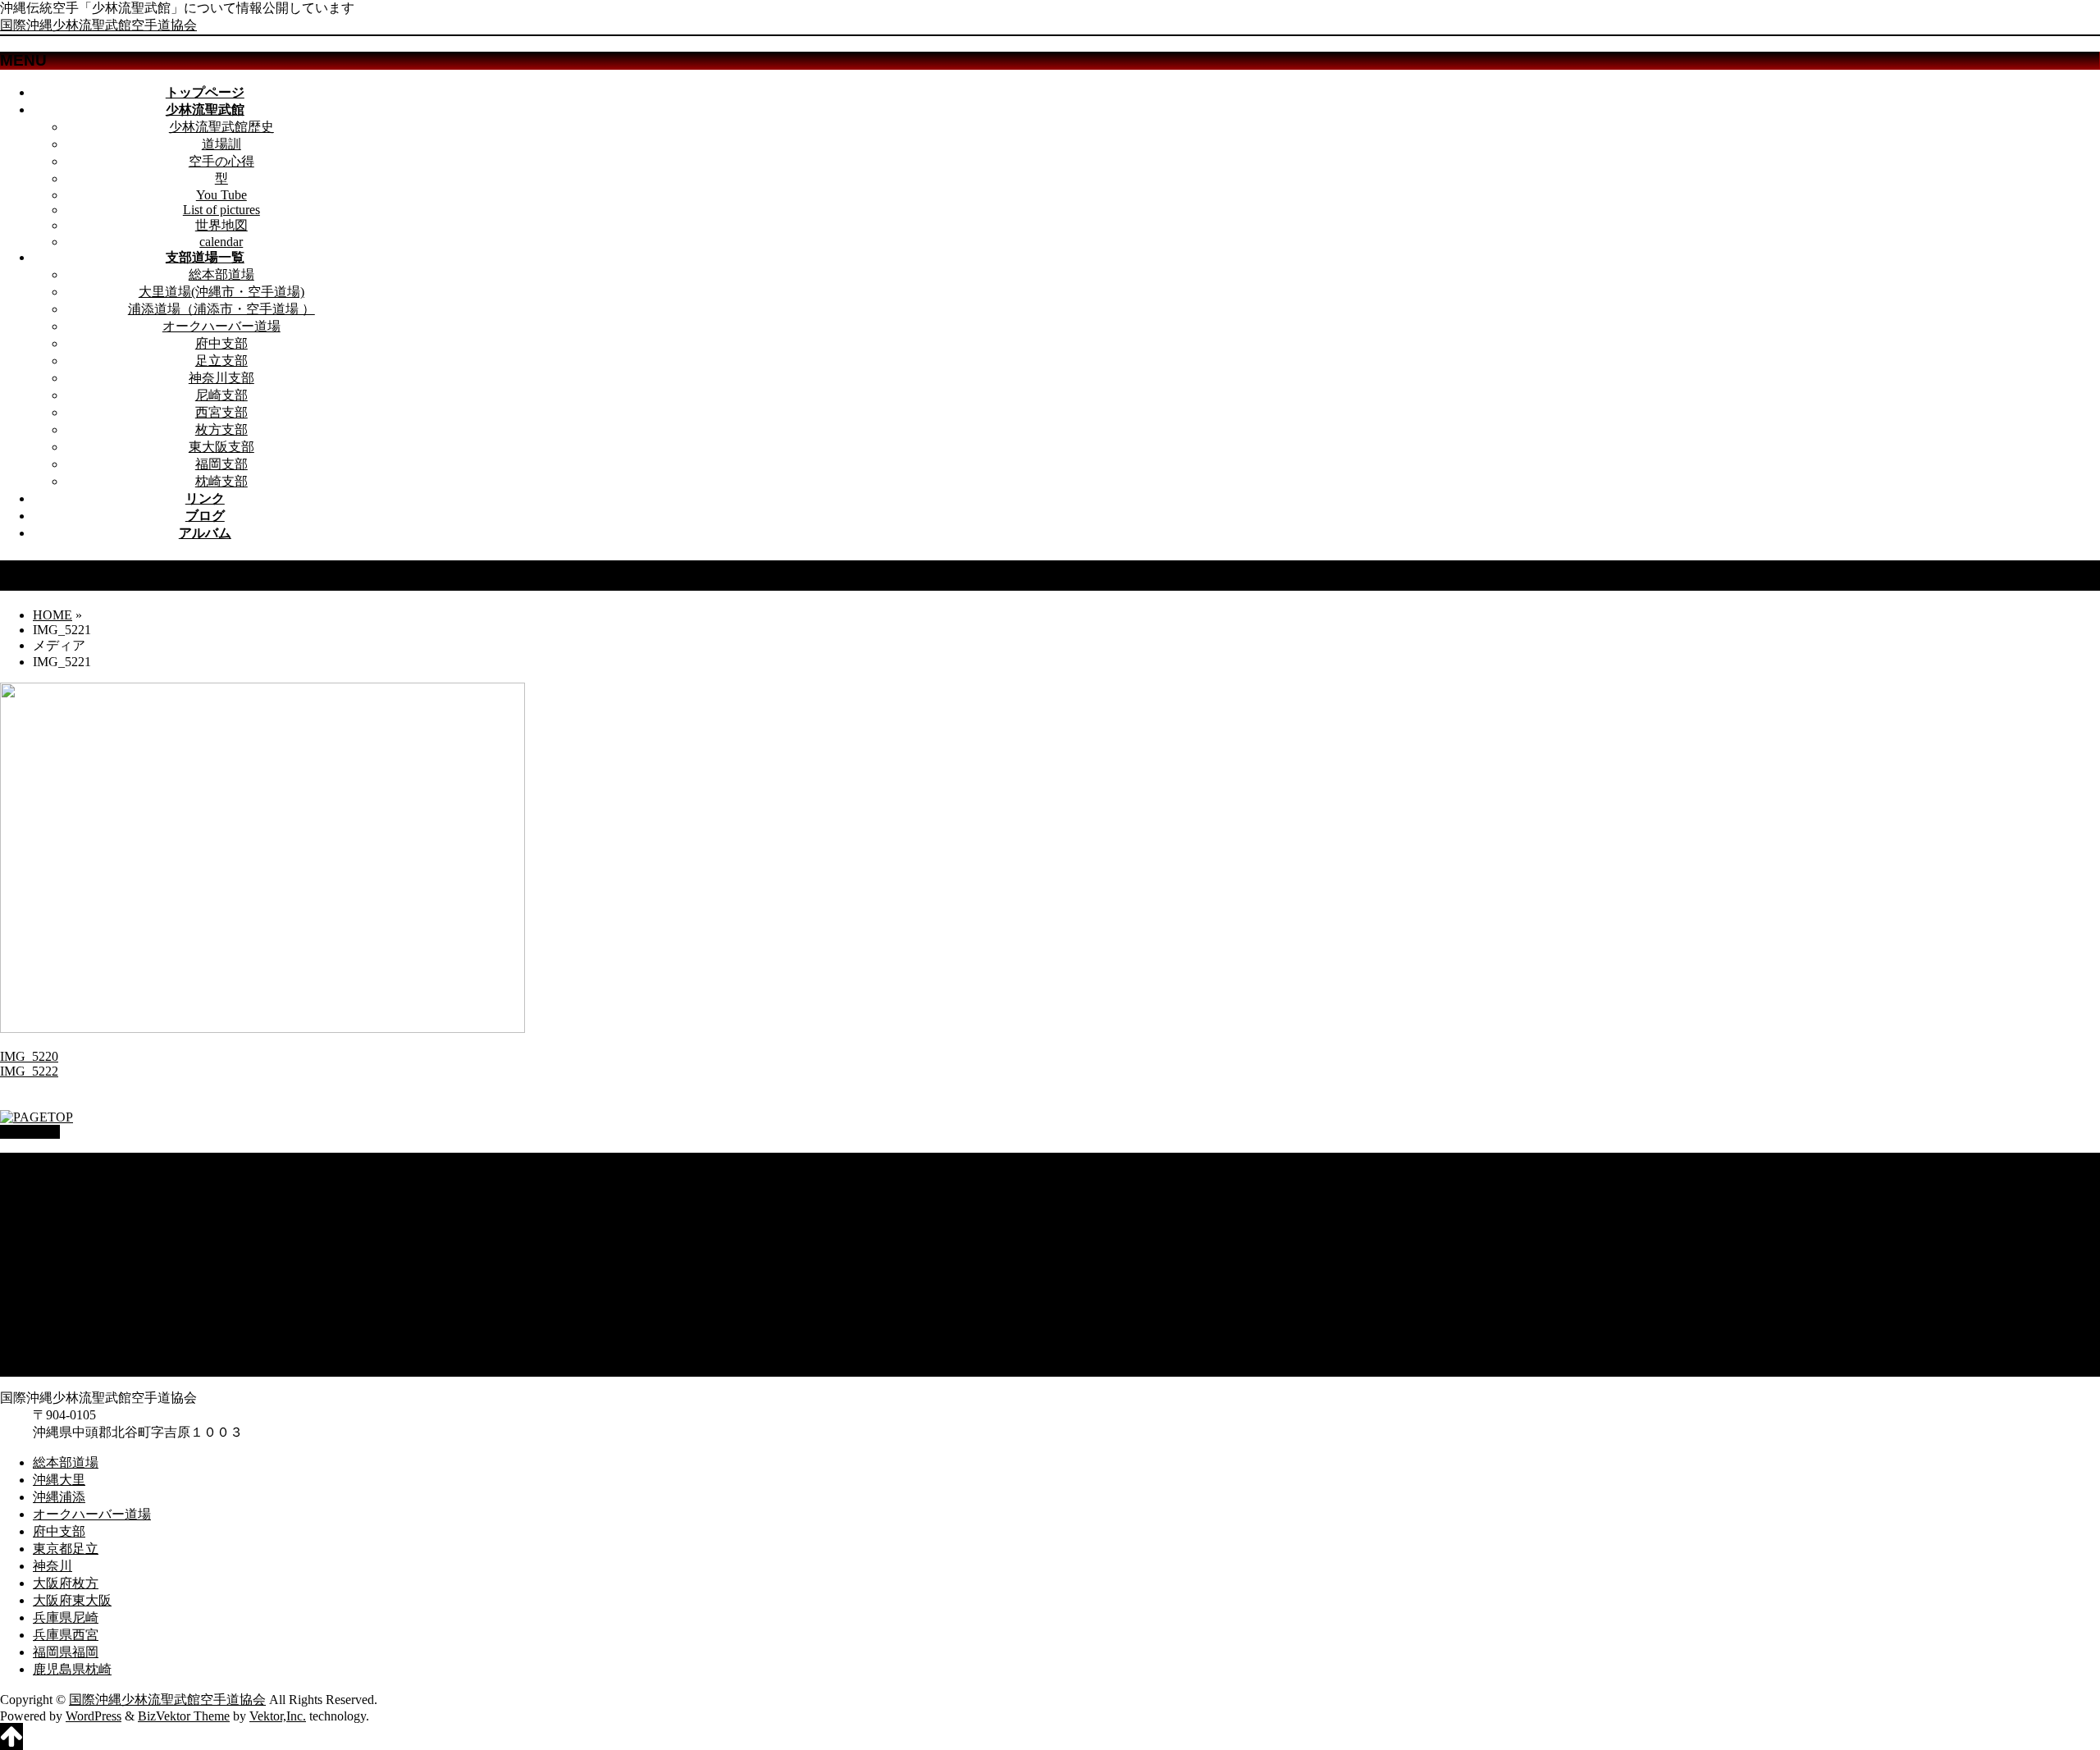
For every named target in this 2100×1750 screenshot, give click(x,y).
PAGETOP (30, 1132)
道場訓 (221, 144)
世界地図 (221, 225)
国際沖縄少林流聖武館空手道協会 (98, 25)
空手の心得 (221, 161)
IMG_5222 (29, 1071)
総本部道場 (221, 274)
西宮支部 (221, 412)
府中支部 (221, 343)
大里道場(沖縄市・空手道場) (221, 292)
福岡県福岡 (66, 1350)
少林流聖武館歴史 (221, 127)
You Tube (221, 195)
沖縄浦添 (59, 1195)
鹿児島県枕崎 (72, 1367)
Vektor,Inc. (278, 1716)
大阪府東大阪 (72, 1298)
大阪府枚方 (66, 1281)
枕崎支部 (221, 481)
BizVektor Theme (184, 1716)
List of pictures (221, 210)
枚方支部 (221, 430)
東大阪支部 (221, 447)
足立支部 (221, 361)
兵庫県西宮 (66, 1333)
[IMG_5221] (262, 1028)
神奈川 (52, 1264)
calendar (221, 242)
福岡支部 (221, 464)
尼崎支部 (221, 395)
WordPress (94, 1716)
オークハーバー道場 (221, 326)
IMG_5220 (29, 1056)
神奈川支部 (221, 378)
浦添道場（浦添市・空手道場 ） (221, 309)
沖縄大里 (59, 1178)
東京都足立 (66, 1247)
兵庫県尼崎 (66, 1316)
